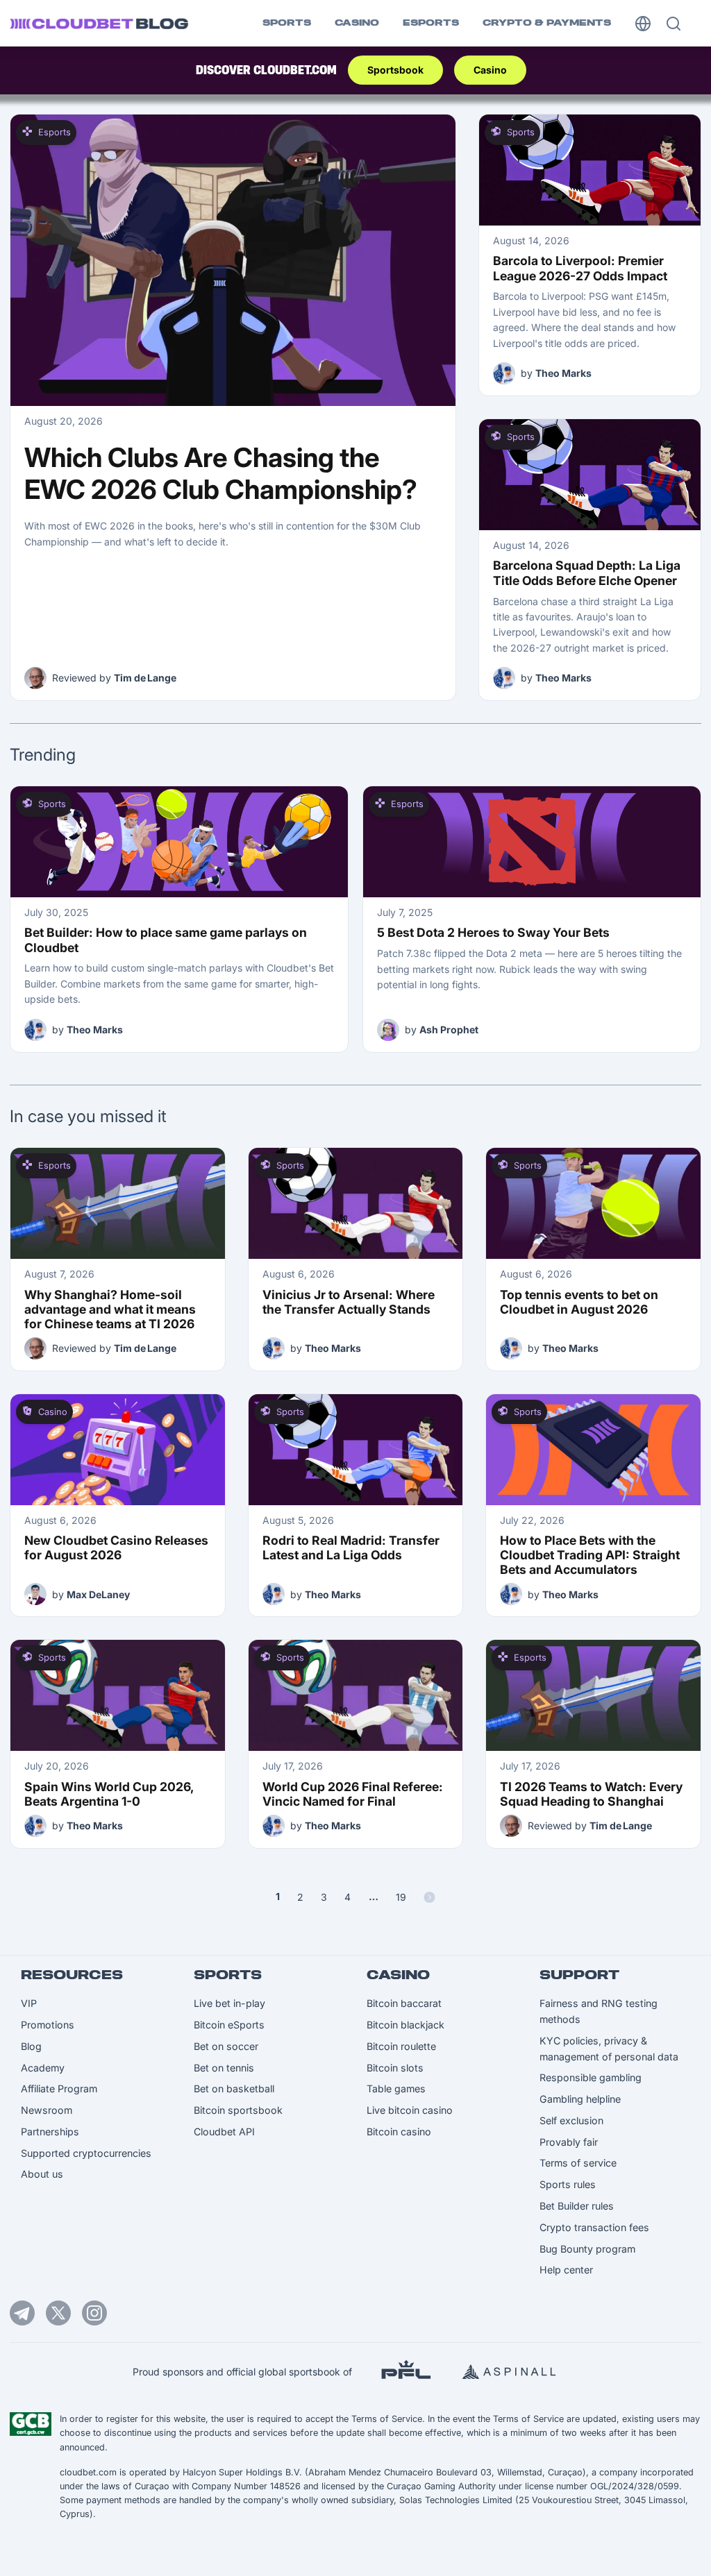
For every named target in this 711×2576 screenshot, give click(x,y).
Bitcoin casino (399, 2132)
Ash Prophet (449, 1029)
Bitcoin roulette (401, 2046)
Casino (357, 23)
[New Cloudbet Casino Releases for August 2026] (118, 1450)
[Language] (643, 23)
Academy (43, 2068)
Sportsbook (395, 70)
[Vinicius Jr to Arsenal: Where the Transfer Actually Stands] (356, 1203)
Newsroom (47, 2110)
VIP (29, 2003)
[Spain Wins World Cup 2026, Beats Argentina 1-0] (118, 1695)
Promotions (48, 2025)
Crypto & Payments (547, 23)
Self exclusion (571, 2120)
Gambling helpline (580, 2099)
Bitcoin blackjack (405, 2025)
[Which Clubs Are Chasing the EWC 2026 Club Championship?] (233, 260)
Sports (287, 23)
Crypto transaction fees (594, 2227)
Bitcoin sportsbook (238, 2110)
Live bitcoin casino (410, 2110)
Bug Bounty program (587, 2249)
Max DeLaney (98, 1594)
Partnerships (50, 2132)
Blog (31, 2046)
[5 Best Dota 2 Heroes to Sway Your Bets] (532, 842)
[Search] (674, 24)
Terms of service (578, 2163)
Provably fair (569, 2142)
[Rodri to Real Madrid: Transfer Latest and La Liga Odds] (356, 1450)
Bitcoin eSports (229, 2025)
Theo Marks (563, 373)
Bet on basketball (234, 2088)
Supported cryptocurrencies (86, 2153)
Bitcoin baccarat (404, 2003)
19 (401, 1897)
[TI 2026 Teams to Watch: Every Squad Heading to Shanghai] (593, 1695)
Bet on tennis (224, 2068)
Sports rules (568, 2184)
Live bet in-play (229, 2003)
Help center (566, 2270)
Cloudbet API (224, 2132)
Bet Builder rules (577, 2206)
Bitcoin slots (395, 2068)
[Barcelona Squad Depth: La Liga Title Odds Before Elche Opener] (590, 475)
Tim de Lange (145, 678)
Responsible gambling (591, 2077)
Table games (396, 2088)
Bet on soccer (226, 2046)
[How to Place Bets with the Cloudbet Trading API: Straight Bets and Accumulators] (593, 1450)
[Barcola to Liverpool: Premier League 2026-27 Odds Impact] (590, 170)
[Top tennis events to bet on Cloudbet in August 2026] (593, 1203)
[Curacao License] (31, 2424)
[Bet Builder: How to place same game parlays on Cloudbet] (179, 842)
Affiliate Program (59, 2088)
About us (42, 2174)
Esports (431, 23)
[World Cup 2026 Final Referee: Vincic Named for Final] (356, 1695)
